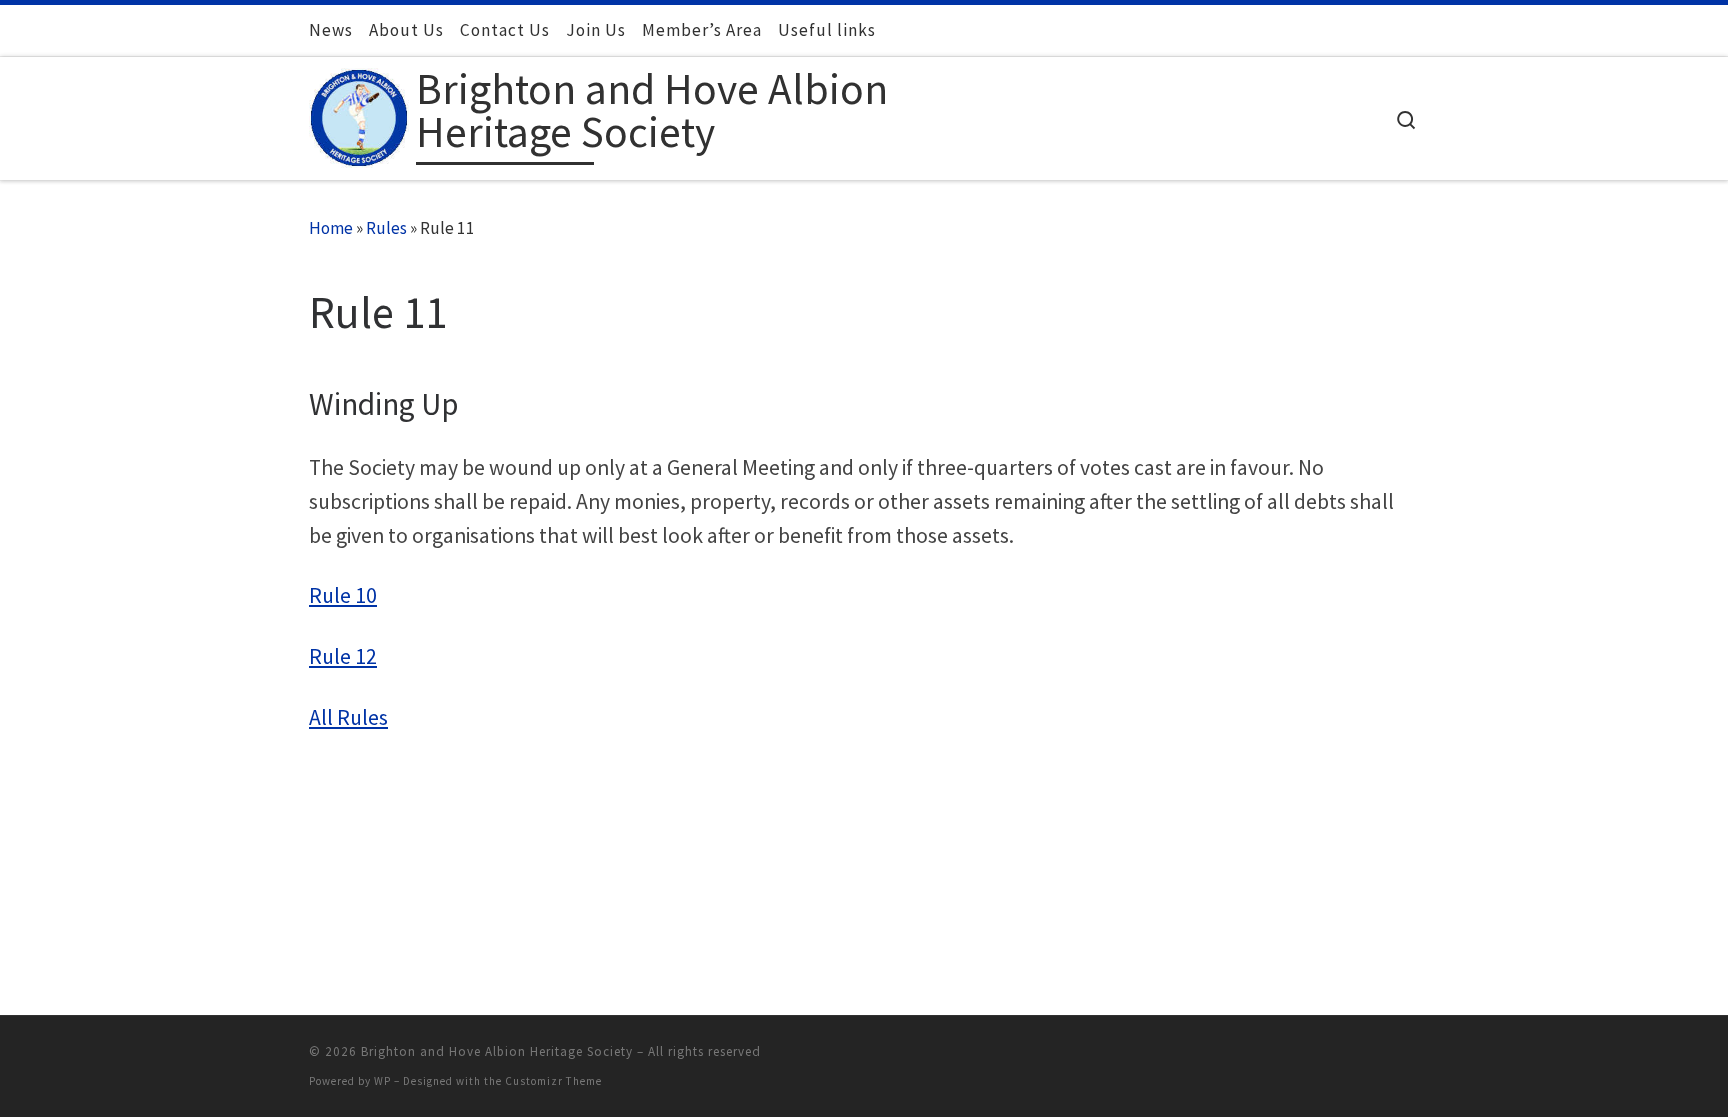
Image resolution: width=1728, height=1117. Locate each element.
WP (382, 1081)
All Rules (348, 717)
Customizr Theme (553, 1081)
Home (331, 228)
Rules (386, 228)
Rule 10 (343, 595)
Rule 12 (343, 656)
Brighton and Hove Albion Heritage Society (497, 1051)
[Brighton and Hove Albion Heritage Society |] (359, 113)
